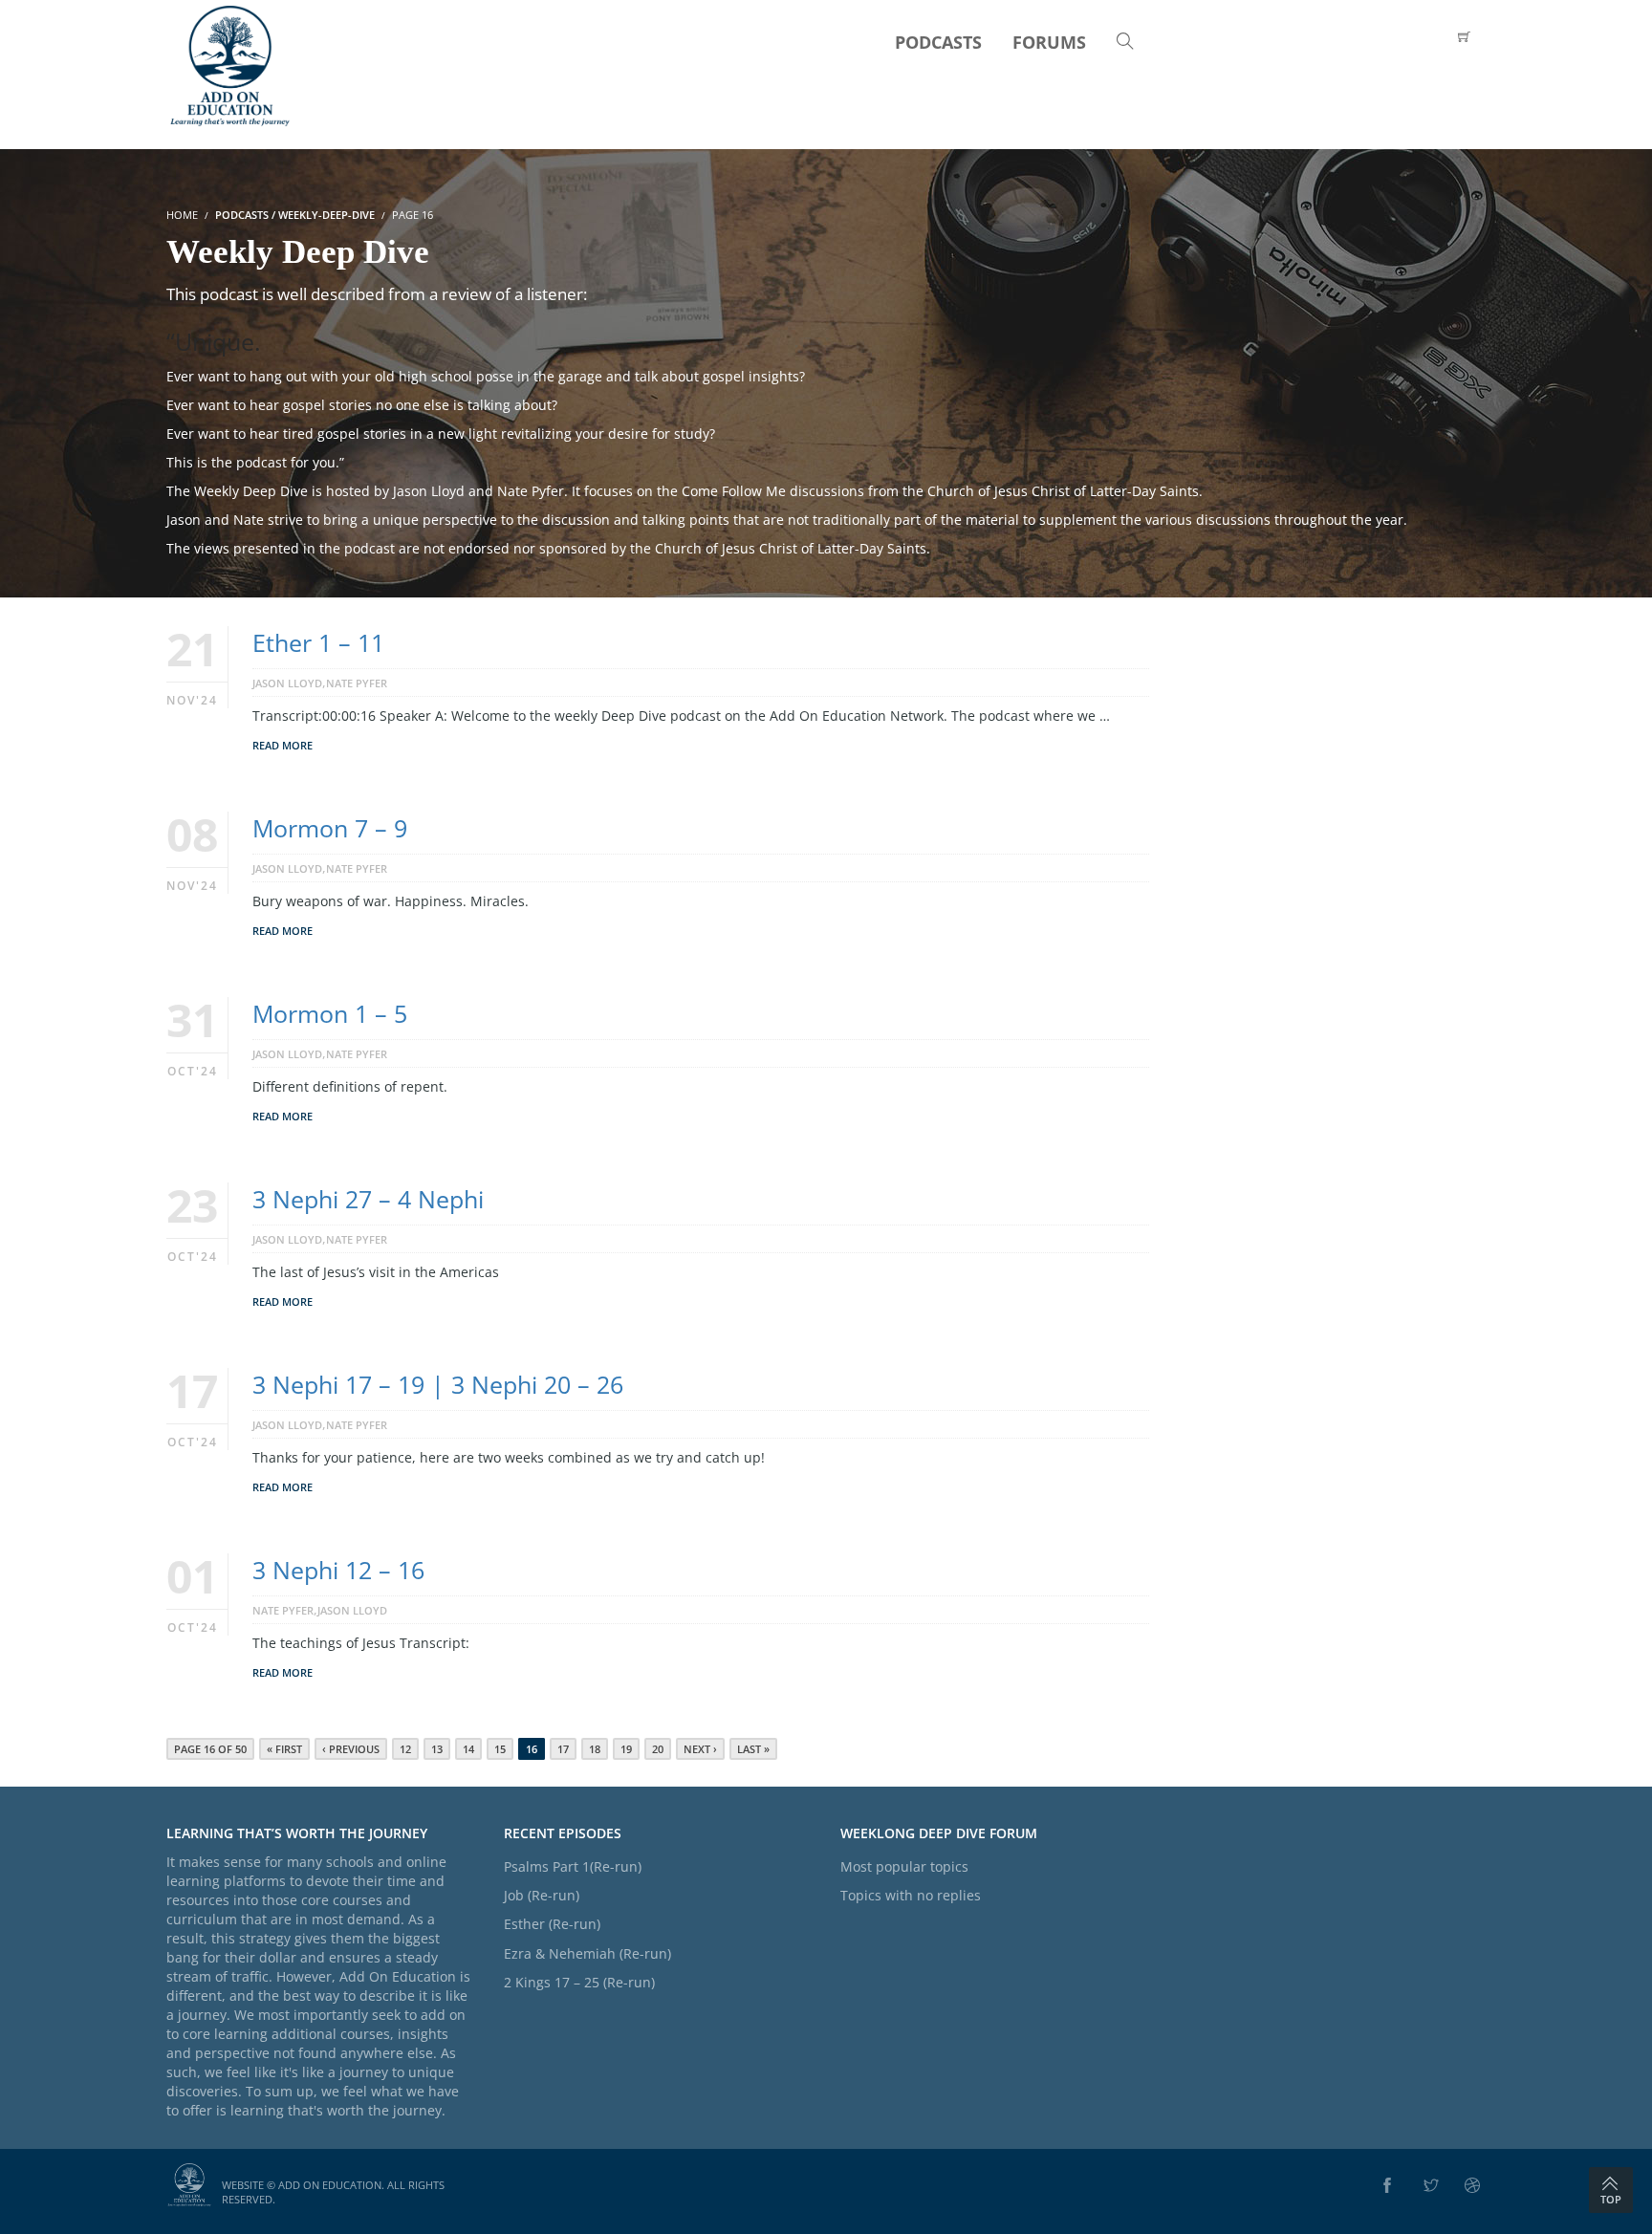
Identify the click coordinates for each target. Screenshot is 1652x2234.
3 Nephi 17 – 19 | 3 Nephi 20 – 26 (438, 1384)
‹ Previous (351, 1749)
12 (405, 1749)
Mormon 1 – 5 (330, 1013)
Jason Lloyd (287, 683)
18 (595, 1749)
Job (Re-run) (542, 1895)
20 (658, 1749)
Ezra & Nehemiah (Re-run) (587, 1953)
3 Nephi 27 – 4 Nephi (368, 1199)
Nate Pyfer (357, 683)
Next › (700, 1749)
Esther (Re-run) (552, 1924)
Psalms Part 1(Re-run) (573, 1866)
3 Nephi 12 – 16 (338, 1570)
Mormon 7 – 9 (330, 828)
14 (468, 1749)
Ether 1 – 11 (318, 642)
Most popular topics (904, 1866)
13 (437, 1749)
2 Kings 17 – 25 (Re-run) (579, 1982)
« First (284, 1749)
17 (563, 1749)
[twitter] (1431, 2186)
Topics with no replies (911, 1895)
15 (500, 1749)
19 (626, 1749)
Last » (753, 1749)
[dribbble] (1472, 2186)
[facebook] (1387, 2186)
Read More (283, 745)
